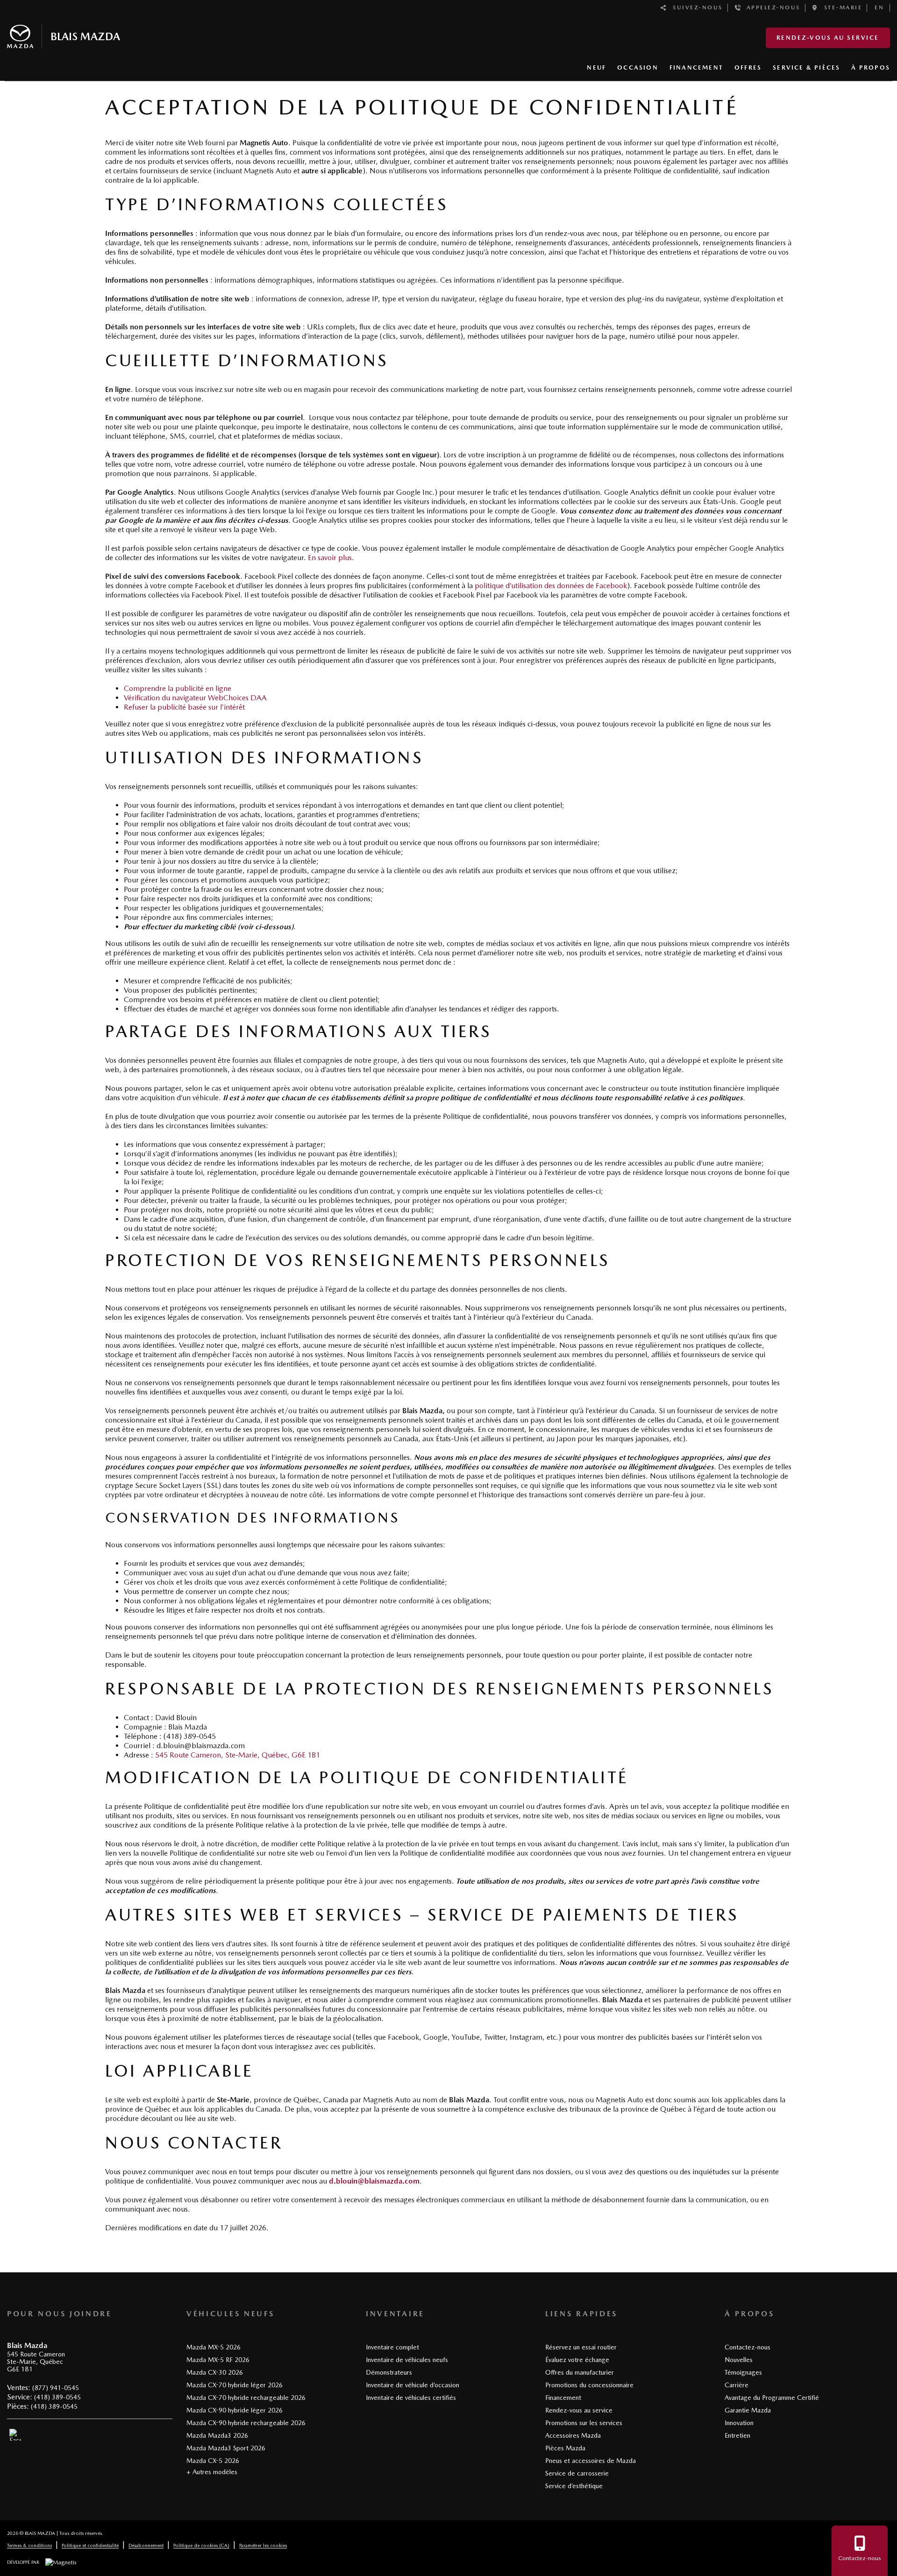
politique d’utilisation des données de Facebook (551, 586)
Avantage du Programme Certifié (772, 2398)
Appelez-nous (771, 7)
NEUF (596, 68)
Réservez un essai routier (581, 2347)
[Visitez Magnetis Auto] (63, 2562)
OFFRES (748, 68)
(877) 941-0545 (56, 2388)
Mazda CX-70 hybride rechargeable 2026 (246, 2398)
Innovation (739, 2423)
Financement (563, 2398)
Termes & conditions (29, 2545)
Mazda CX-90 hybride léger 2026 (235, 2410)
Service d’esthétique (574, 2486)
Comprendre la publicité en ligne (178, 688)
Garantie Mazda (748, 2410)
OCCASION (638, 68)
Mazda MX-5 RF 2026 (218, 2360)
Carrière (737, 2385)
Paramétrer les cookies (263, 2545)
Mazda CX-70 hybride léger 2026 (235, 2385)
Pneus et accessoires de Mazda (591, 2461)
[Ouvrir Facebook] (15, 2435)
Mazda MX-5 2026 (214, 2347)
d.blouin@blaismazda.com (374, 2181)
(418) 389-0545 (57, 2397)
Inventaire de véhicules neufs (407, 2360)
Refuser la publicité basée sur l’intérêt (184, 707)
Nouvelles (739, 2360)
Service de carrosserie (577, 2473)
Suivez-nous (695, 7)
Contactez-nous (747, 2347)
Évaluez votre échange (577, 2360)
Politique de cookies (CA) (201, 2545)
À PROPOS (871, 68)
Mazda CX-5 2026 (213, 2461)
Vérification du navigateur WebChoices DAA (195, 698)
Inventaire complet (392, 2347)
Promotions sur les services (584, 2423)
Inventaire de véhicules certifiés (411, 2398)
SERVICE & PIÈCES (806, 68)
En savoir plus (330, 558)
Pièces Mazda (565, 2448)
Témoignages (743, 2372)
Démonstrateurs (389, 2372)
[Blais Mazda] (64, 35)
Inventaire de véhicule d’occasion (413, 2385)
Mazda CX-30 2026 (215, 2372)
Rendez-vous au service (828, 38)
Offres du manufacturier (580, 2372)
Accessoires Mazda (573, 2435)
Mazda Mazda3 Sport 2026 (226, 2448)
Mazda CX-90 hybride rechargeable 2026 (246, 2423)
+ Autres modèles (212, 2472)
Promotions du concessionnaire (589, 2385)
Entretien (737, 2435)
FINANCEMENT (696, 68)
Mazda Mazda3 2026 (217, 2435)
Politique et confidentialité (90, 2545)
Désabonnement (146, 2545)
